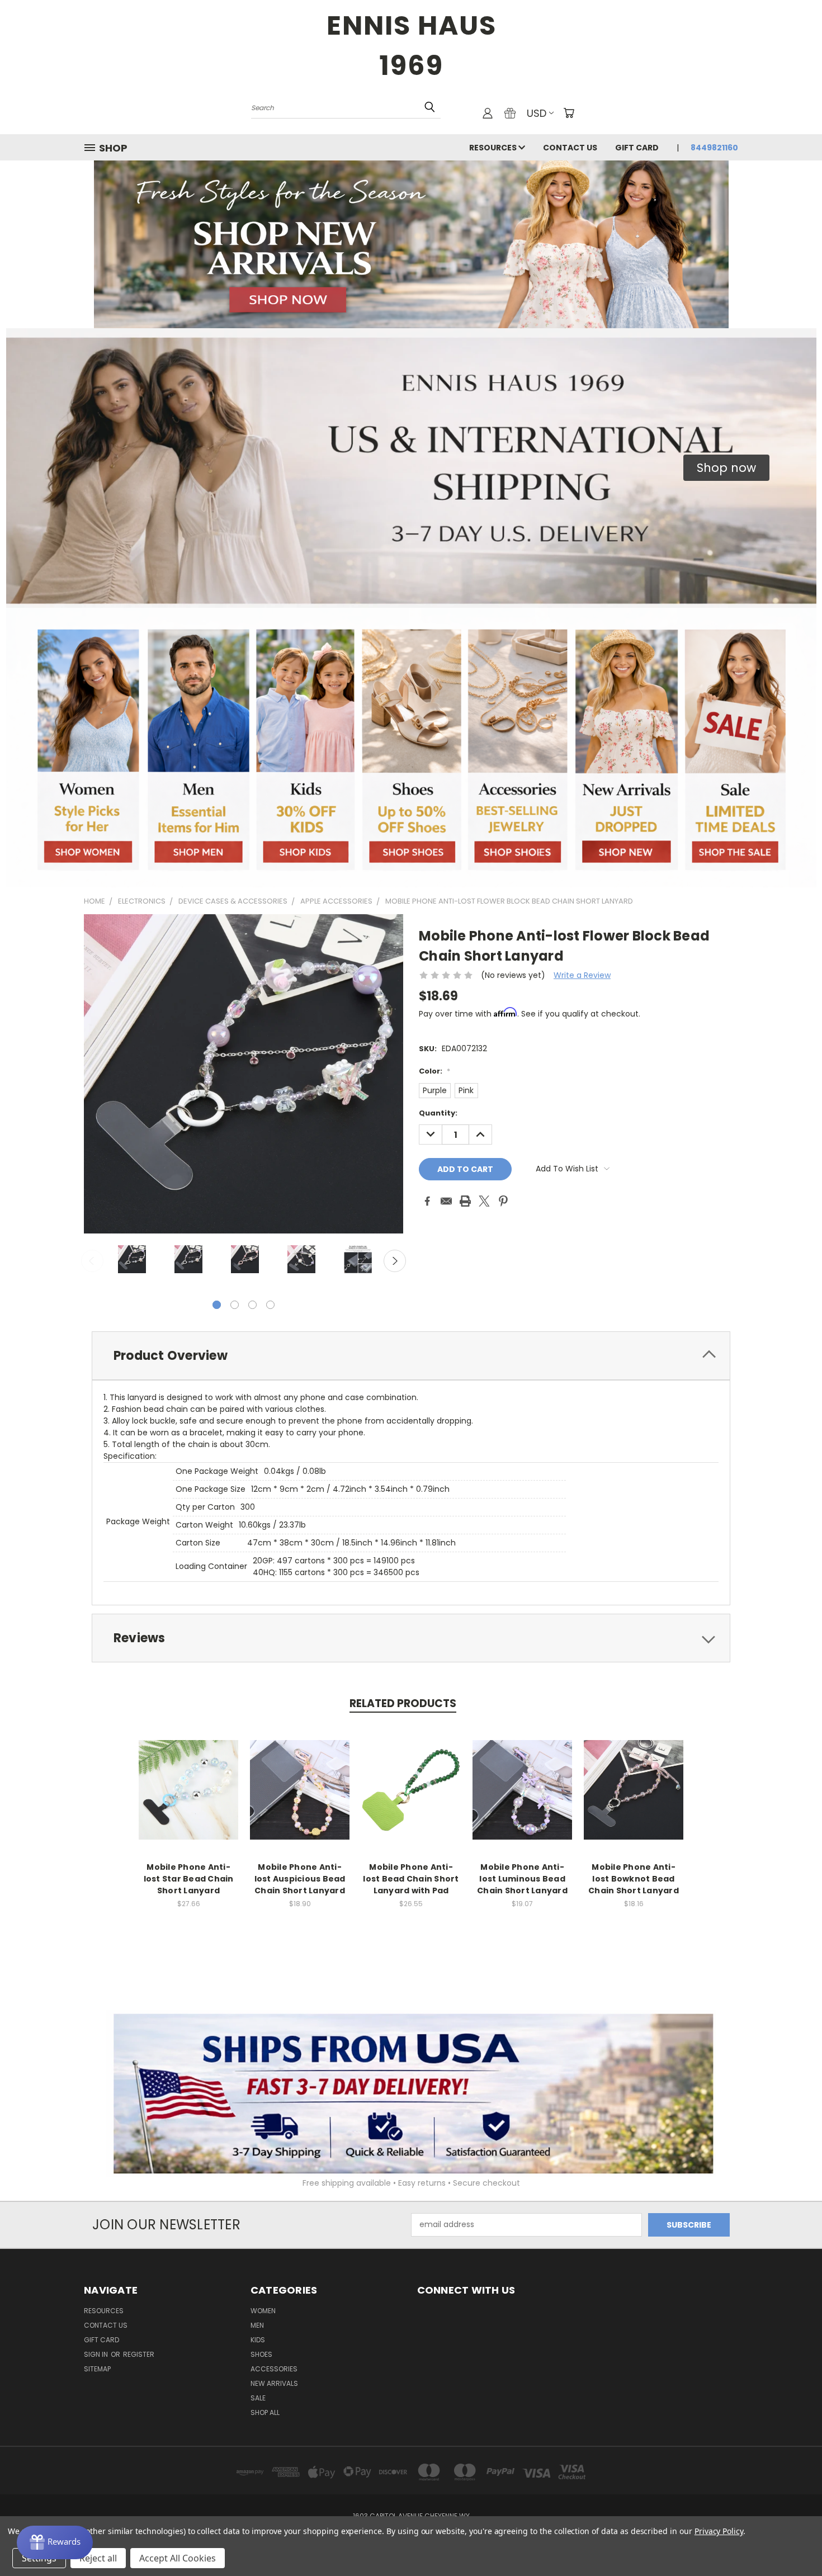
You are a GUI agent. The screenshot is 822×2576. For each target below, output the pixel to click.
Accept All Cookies (178, 2558)
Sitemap (97, 2369)
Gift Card (637, 148)
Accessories (274, 2369)
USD (537, 113)
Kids (258, 2340)
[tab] (411, 1356)
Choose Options (189, 1799)
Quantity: (438, 1113)
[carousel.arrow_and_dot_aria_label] (235, 1305)
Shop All (265, 2412)
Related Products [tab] (403, 1703)
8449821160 (714, 148)
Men (257, 2325)
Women (263, 2311)
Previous (92, 1261)
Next (395, 1261)
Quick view (188, 1778)
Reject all (98, 2558)
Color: (434, 1071)
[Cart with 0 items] (569, 113)
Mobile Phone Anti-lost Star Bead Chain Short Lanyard (189, 1879)
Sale (258, 2398)
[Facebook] (427, 1201)
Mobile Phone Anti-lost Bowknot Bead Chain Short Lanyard (634, 1879)
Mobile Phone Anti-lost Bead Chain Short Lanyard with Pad (411, 1879)
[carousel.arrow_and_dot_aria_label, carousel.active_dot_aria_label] (217, 1305)
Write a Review (582, 975)
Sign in (97, 2354)
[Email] (446, 1201)
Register (139, 2354)
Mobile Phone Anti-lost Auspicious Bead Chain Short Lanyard (300, 1879)
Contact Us (570, 148)
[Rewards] (55, 2542)
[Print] (465, 1201)
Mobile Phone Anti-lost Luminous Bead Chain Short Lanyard (522, 1879)
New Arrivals (274, 2383)
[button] (726, 468)
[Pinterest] (503, 1201)
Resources (494, 148)
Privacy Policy (719, 2531)
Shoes (261, 2354)
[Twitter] (484, 1201)
